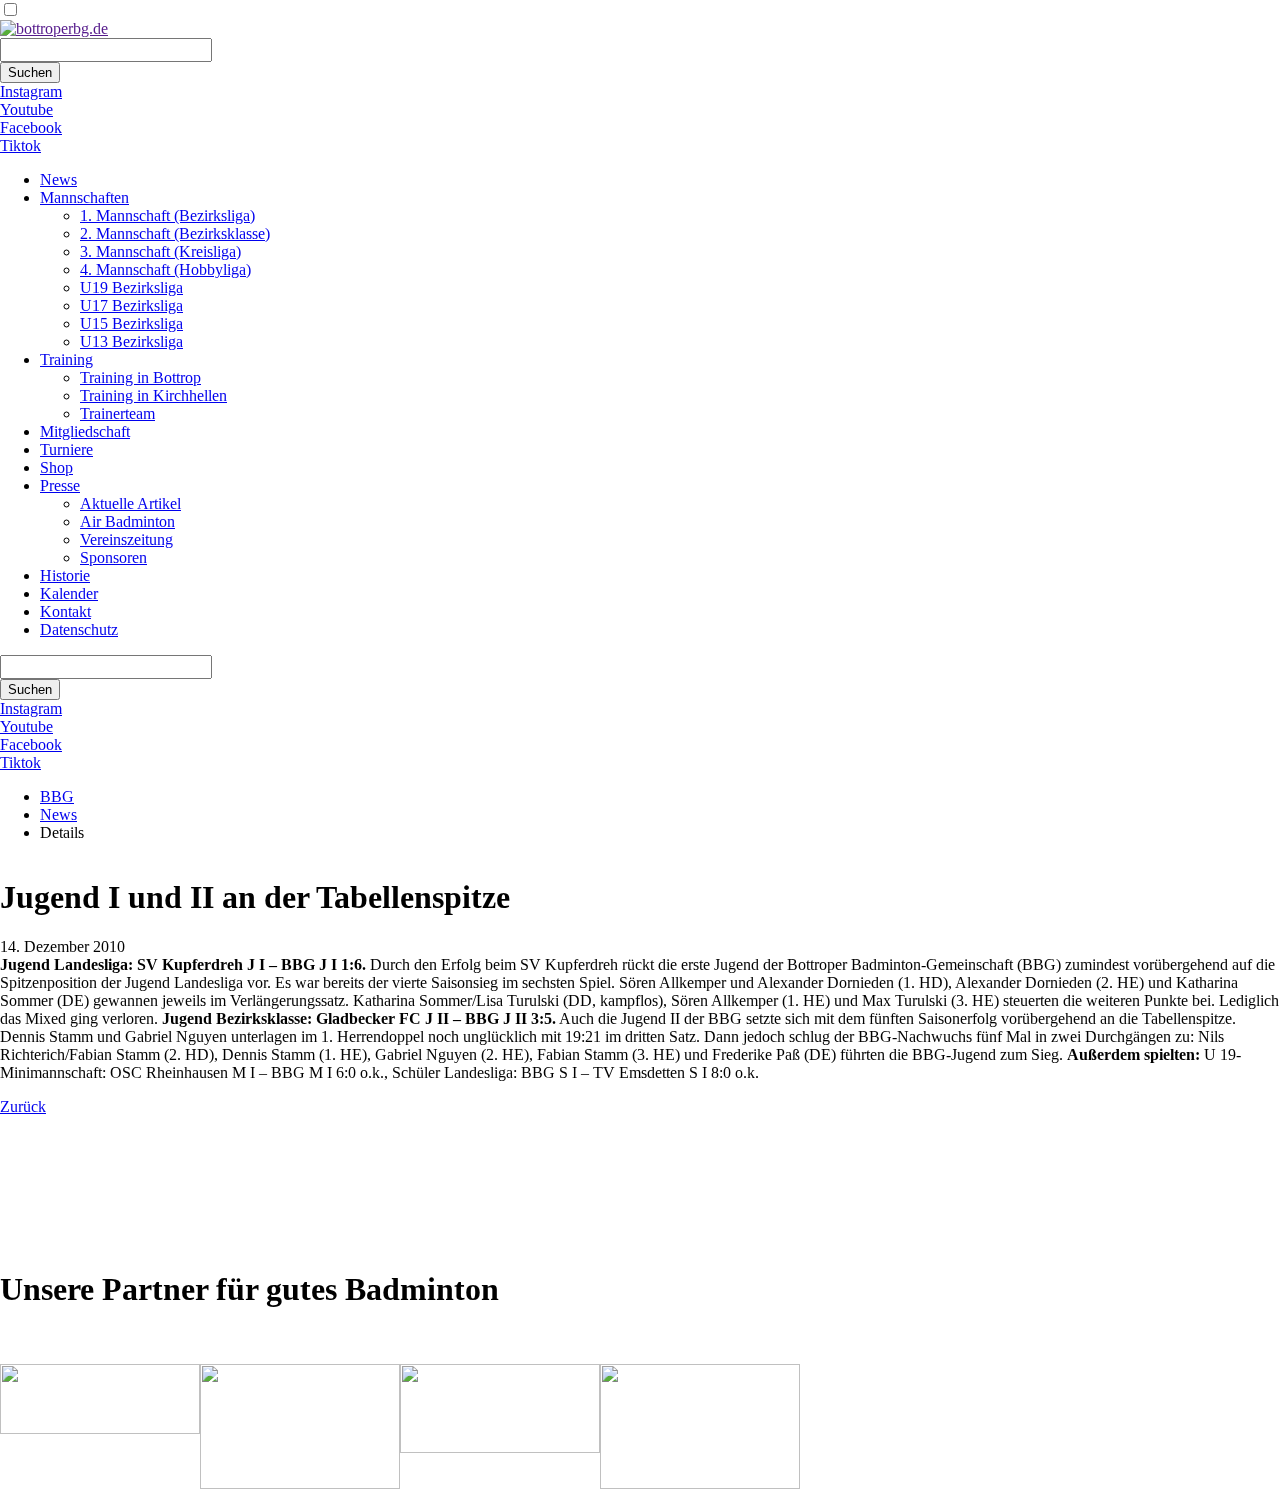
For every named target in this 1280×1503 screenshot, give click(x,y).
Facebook (31, 127)
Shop (56, 467)
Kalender (69, 593)
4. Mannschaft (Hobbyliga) (165, 269)
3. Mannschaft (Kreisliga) (160, 251)
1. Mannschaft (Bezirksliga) (167, 215)
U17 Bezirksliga (131, 305)
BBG (57, 796)
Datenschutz (79, 629)
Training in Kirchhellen (153, 395)
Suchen (30, 72)
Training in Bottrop (140, 377)
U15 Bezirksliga (131, 323)
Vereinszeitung (126, 539)
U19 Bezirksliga (131, 287)
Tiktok (20, 145)
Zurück (23, 1106)
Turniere (66, 449)
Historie (65, 575)
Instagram (31, 91)
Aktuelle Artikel (130, 503)
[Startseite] (54, 28)
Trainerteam (117, 413)
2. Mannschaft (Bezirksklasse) (175, 233)
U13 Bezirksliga (131, 341)
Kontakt (65, 611)
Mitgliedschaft (85, 431)
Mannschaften (84, 197)
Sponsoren (113, 557)
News (58, 179)
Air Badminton (127, 521)
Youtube (26, 109)
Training (66, 359)
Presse (60, 485)
